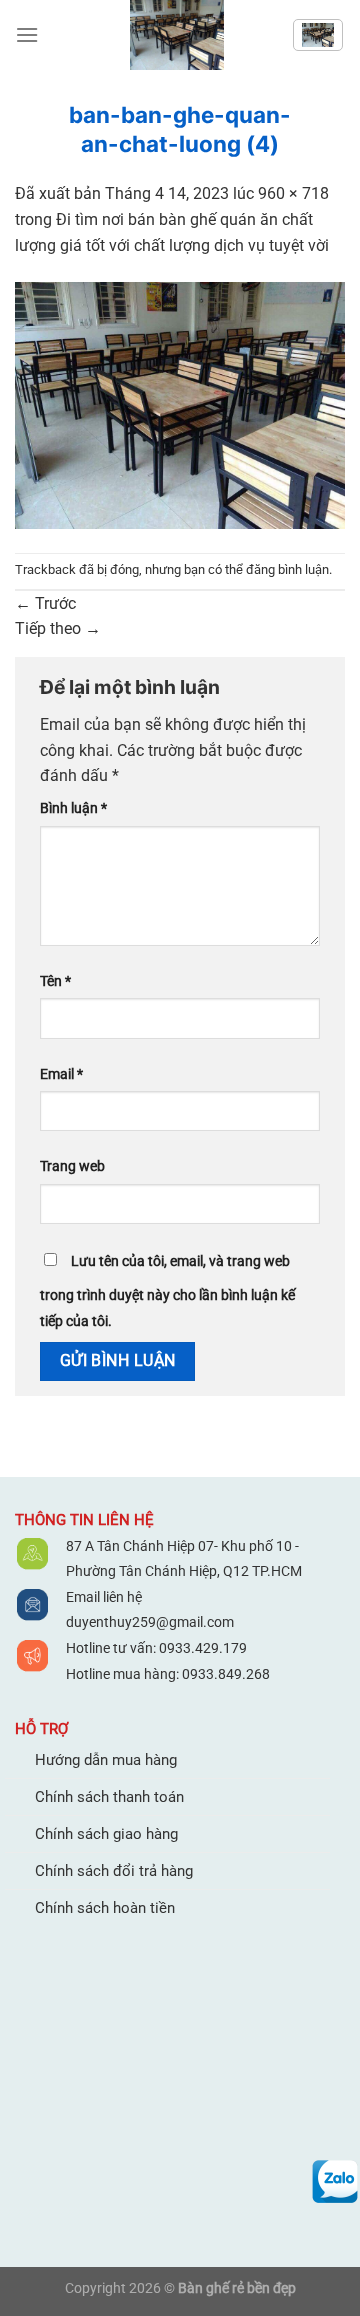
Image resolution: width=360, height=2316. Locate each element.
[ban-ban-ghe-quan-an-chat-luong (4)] (180, 404)
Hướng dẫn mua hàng (106, 1760)
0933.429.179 (201, 1648)
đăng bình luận (287, 569)
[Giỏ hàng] (318, 35)
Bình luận (73, 808)
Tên (55, 981)
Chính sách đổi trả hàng (114, 1871)
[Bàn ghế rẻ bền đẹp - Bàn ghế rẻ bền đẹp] (177, 35)
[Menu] (27, 34)
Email (61, 1074)
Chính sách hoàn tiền (105, 1908)
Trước (45, 603)
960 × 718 (293, 193)
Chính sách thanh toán (109, 1797)
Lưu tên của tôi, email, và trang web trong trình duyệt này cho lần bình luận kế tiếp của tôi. (167, 1291)
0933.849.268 (226, 1674)
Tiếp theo (58, 628)
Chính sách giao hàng (106, 1834)
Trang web (72, 1166)
